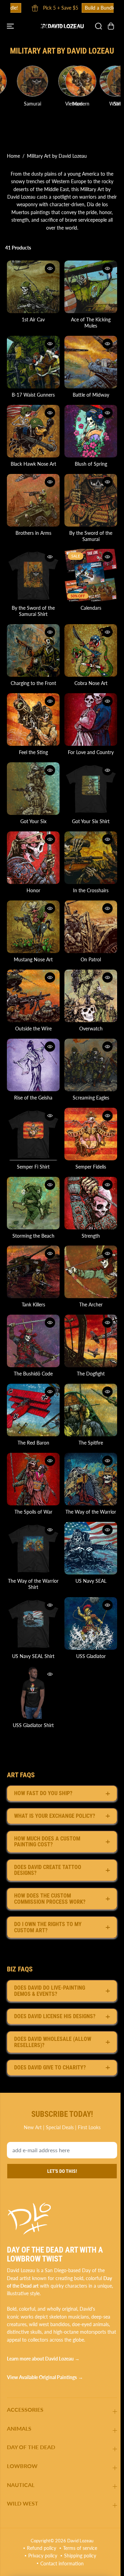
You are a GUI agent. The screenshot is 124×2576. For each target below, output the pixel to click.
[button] (11, 26)
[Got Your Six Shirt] (88, 776)
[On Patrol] (88, 910)
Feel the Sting (32, 740)
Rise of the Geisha (33, 1077)
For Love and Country (88, 740)
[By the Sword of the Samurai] (88, 494)
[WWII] (20, 81)
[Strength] (88, 1180)
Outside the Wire (32, 1010)
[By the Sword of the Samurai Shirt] (32, 567)
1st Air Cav (33, 318)
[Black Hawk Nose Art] (32, 427)
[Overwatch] (88, 978)
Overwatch (88, 1010)
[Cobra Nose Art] (88, 641)
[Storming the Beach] (32, 1180)
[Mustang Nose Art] (32, 910)
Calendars (88, 599)
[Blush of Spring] (88, 427)
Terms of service (78, 2548)
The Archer (88, 1279)
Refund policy (40, 2548)
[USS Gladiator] (88, 1590)
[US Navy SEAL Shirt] (32, 1590)
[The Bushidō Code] (32, 1314)
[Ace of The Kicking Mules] (88, 286)
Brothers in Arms (32, 526)
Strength (88, 1212)
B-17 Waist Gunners (33, 391)
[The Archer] (88, 1247)
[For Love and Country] (88, 708)
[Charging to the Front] (32, 641)
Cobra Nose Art (88, 673)
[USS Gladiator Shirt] (32, 1657)
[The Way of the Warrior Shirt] (32, 1516)
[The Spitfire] (88, 1382)
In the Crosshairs (88, 875)
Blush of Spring (88, 459)
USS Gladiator (88, 1622)
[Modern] (62, 81)
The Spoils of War (32, 1481)
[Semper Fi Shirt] (32, 1113)
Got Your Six (32, 808)
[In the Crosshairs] (88, 843)
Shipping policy (78, 2556)
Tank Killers (32, 1279)
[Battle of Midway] (88, 360)
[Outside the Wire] (32, 978)
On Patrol (88, 942)
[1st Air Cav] (32, 286)
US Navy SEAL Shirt (33, 1622)
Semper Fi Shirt (33, 1144)
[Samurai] (104, 81)
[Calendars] (88, 567)
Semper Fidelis (88, 1144)
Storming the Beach (32, 1212)
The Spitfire (88, 1413)
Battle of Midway (88, 391)
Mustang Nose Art (33, 942)
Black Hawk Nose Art (32, 459)
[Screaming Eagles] (88, 1045)
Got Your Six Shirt (88, 808)
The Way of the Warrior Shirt (33, 1551)
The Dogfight (88, 1346)
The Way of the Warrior (88, 1481)
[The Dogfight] (88, 1314)
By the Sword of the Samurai (88, 529)
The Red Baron (32, 1413)
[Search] (95, 26)
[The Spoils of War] (32, 1449)
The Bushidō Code (33, 1346)
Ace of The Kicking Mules (88, 321)
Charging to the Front (32, 673)
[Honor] (32, 843)
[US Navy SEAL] (88, 1516)
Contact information (60, 2563)
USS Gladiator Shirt (33, 1689)
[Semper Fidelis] (88, 1113)
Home (13, 156)
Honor (32, 875)
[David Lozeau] (60, 26)
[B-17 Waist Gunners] (32, 360)
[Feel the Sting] (32, 708)
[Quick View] (48, 268)
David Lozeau (79, 2540)
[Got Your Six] (32, 776)
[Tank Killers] (32, 1247)
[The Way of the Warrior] (88, 1449)
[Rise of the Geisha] (32, 1045)
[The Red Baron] (32, 1382)
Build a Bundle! (85, 8)
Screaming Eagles (88, 1077)
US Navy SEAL (88, 1548)
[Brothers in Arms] (32, 494)
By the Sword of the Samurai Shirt (33, 602)
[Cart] (107, 26)
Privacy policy (41, 2556)
